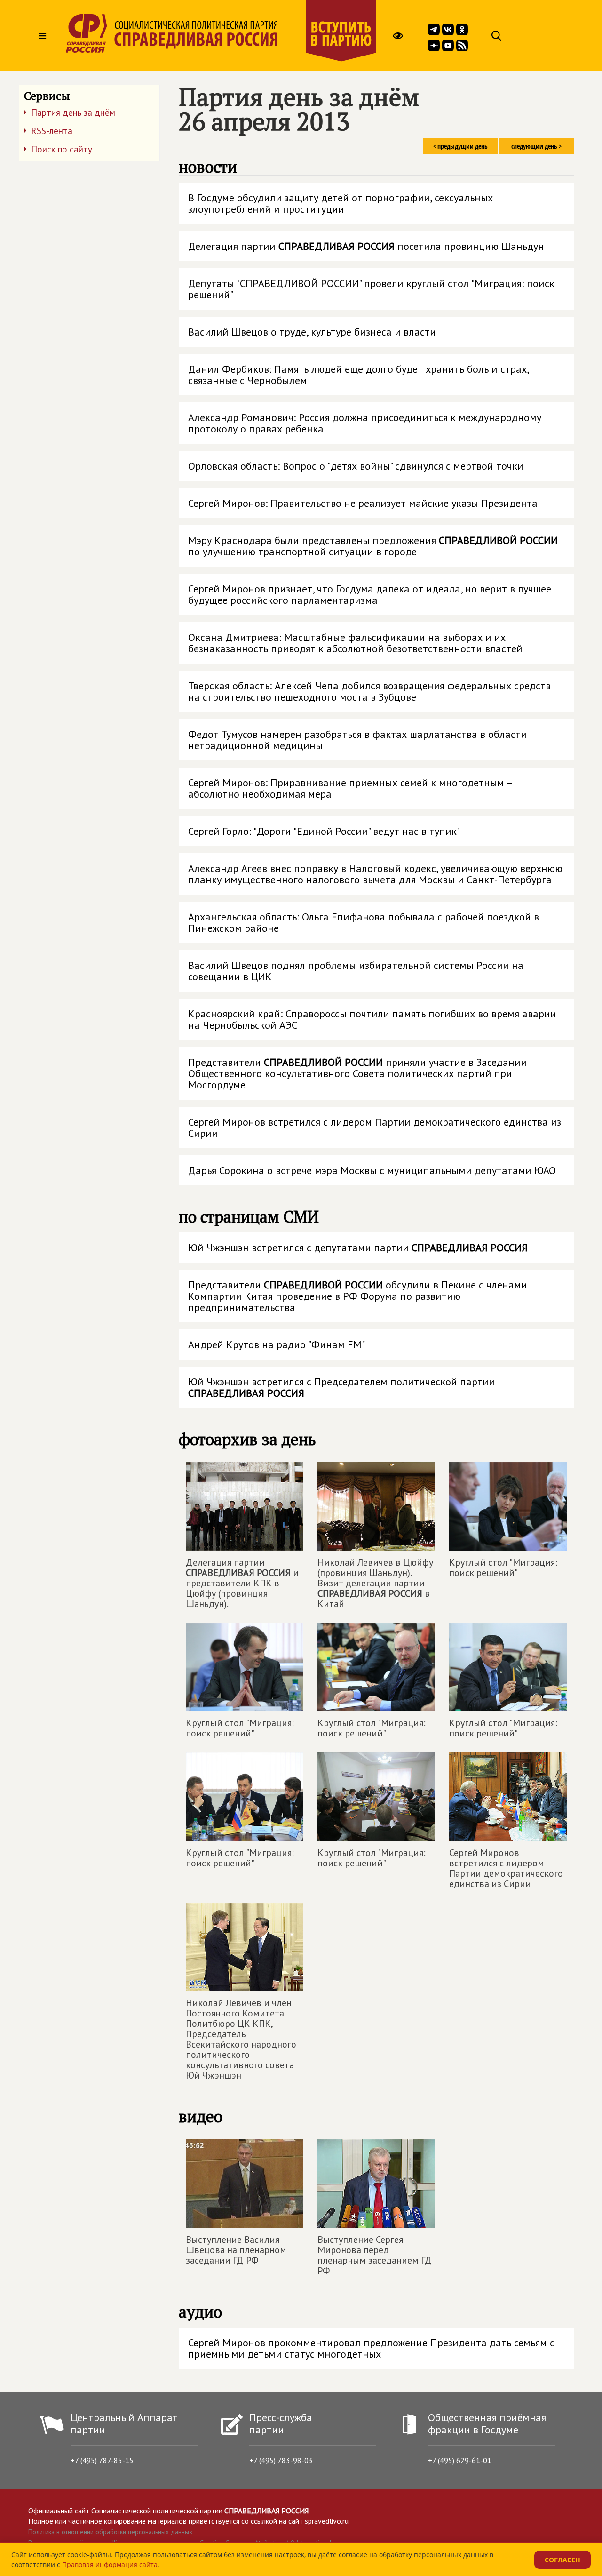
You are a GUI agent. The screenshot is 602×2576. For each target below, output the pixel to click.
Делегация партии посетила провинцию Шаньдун (366, 246)
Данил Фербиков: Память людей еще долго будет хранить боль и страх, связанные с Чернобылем (359, 375)
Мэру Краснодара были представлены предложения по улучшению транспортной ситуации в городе (373, 546)
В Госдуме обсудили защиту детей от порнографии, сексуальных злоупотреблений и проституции (341, 203)
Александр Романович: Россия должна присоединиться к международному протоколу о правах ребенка (365, 423)
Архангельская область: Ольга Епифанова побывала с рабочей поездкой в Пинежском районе (364, 922)
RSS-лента (52, 131)
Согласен (562, 2560)
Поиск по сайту (62, 149)
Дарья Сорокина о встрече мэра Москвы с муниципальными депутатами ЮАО (372, 1170)
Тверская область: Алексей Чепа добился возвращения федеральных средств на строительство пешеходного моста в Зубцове (369, 691)
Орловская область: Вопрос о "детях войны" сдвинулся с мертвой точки (356, 466)
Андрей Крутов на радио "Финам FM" (277, 1344)
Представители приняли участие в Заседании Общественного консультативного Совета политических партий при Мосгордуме (357, 1073)
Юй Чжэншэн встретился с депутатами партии (358, 1248)
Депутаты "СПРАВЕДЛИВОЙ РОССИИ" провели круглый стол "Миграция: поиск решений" (371, 289)
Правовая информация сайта (110, 2564)
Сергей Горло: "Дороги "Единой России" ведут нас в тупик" (324, 831)
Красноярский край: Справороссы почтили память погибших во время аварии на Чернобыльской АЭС (372, 1019)
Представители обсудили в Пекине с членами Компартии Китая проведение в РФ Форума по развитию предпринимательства (358, 1296)
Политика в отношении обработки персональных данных (110, 2532)
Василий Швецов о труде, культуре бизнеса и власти (312, 332)
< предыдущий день (460, 146)
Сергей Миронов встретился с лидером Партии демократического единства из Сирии (375, 1128)
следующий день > (536, 146)
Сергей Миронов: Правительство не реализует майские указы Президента (363, 503)
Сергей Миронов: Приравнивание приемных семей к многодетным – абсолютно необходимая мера (351, 788)
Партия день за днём (73, 112)
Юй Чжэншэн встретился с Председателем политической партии (341, 1387)
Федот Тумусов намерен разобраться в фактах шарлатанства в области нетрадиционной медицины (357, 740)
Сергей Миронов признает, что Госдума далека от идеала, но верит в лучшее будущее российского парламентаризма (370, 594)
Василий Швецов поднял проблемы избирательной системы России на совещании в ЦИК (356, 971)
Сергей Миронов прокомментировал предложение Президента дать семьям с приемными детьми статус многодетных (371, 2348)
